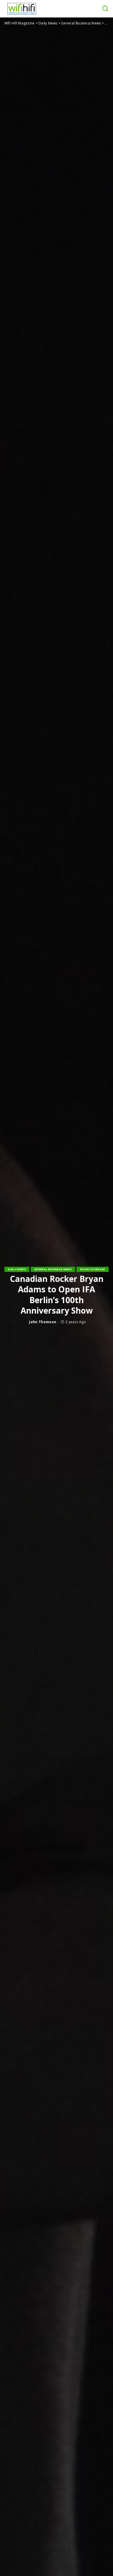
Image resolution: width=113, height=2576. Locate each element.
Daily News (17, 1269)
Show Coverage (92, 1269)
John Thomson (43, 1322)
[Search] (105, 9)
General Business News (53, 1269)
